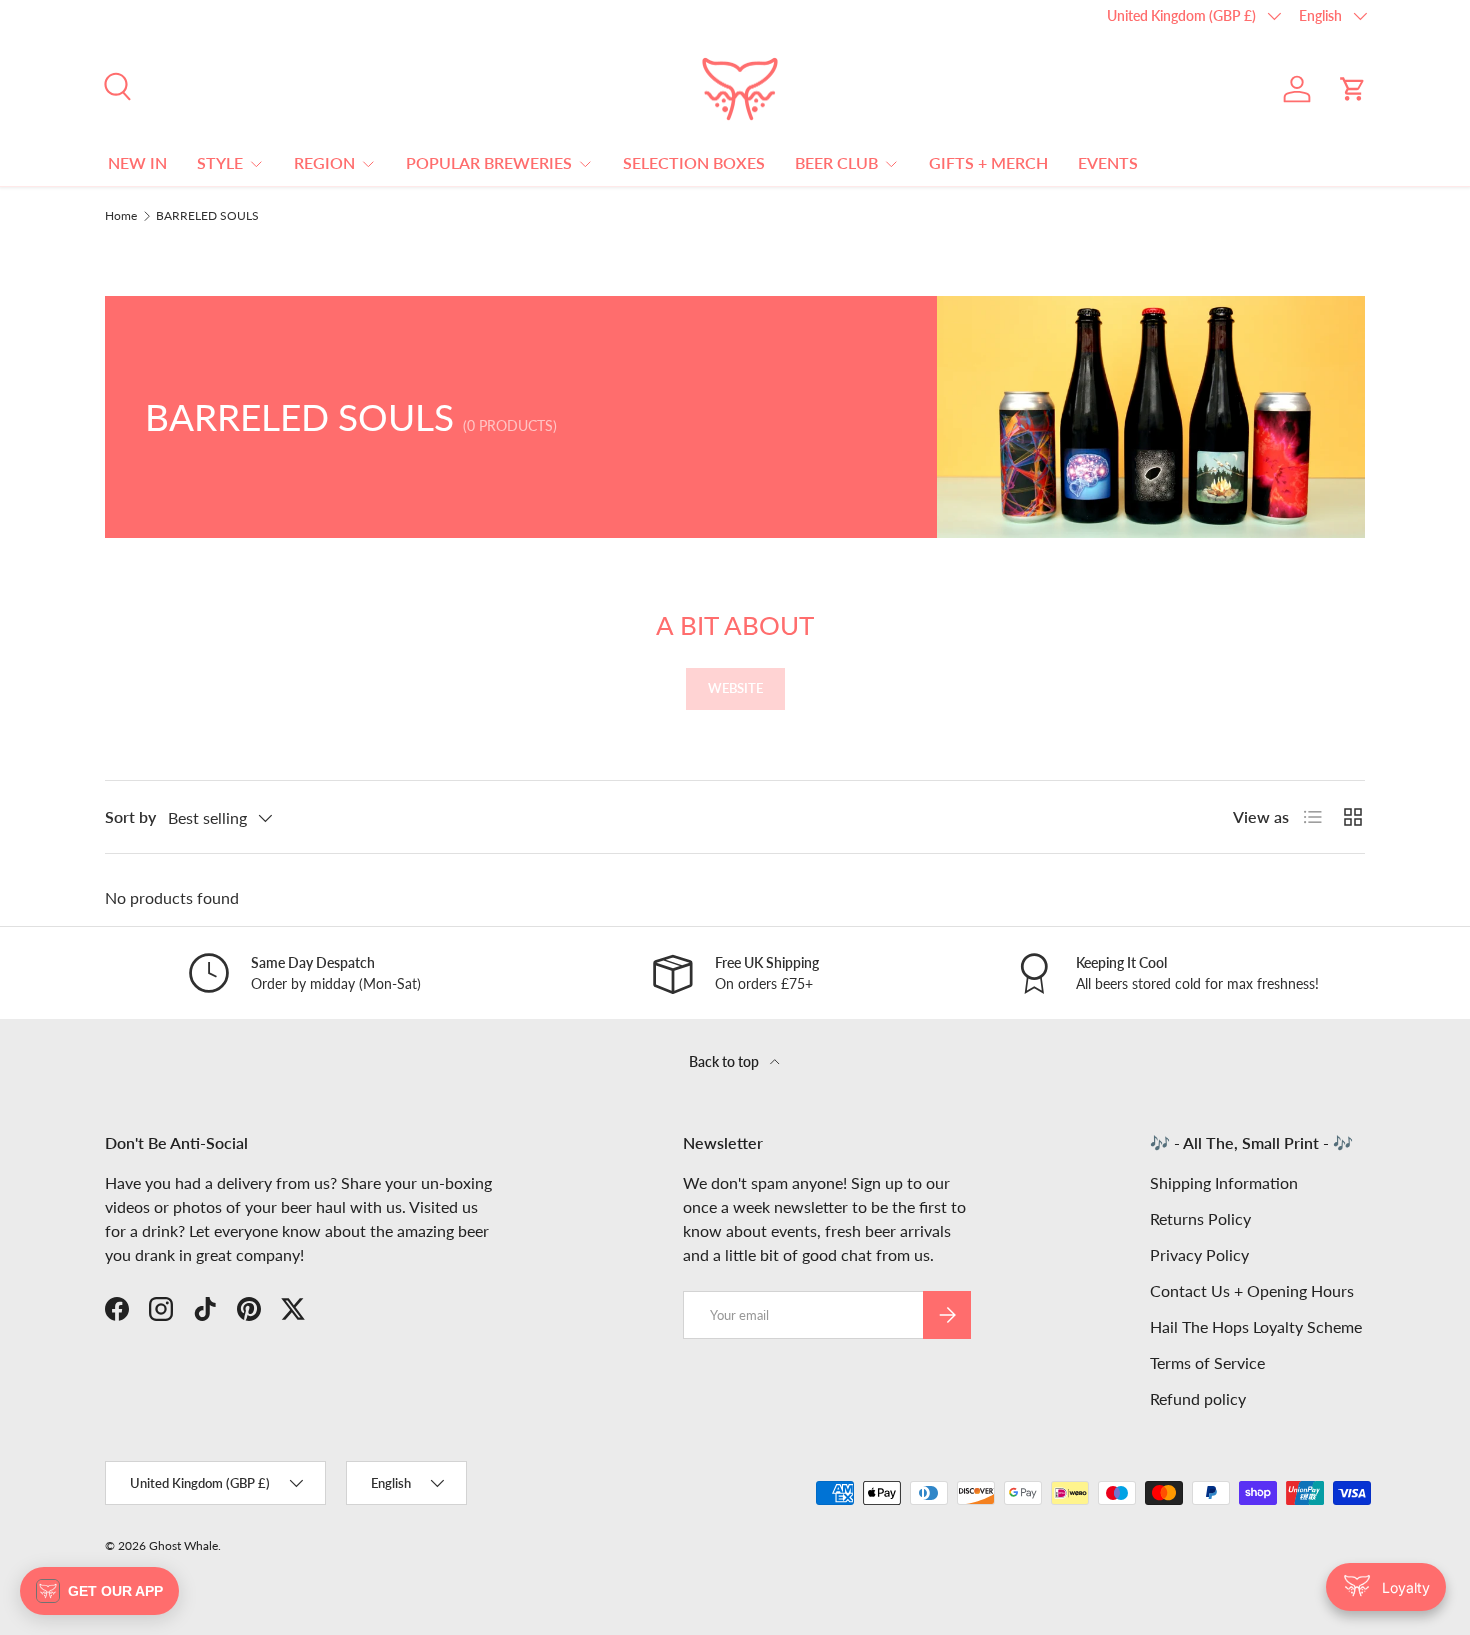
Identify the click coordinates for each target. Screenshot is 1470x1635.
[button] (1353, 89)
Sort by (130, 816)
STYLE (220, 162)
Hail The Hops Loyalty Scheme (1256, 1326)
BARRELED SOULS (207, 216)
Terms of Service (1207, 1362)
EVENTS (1108, 162)
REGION (324, 162)
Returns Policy (1200, 1218)
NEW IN (137, 162)
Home (121, 216)
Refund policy (1198, 1398)
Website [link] (735, 688)
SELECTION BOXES (694, 162)
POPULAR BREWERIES (489, 162)
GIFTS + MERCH (988, 162)
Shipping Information (1224, 1182)
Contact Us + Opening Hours (1252, 1290)
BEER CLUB (836, 162)
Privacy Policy (1199, 1254)
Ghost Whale (183, 1545)
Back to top (725, 1061)
